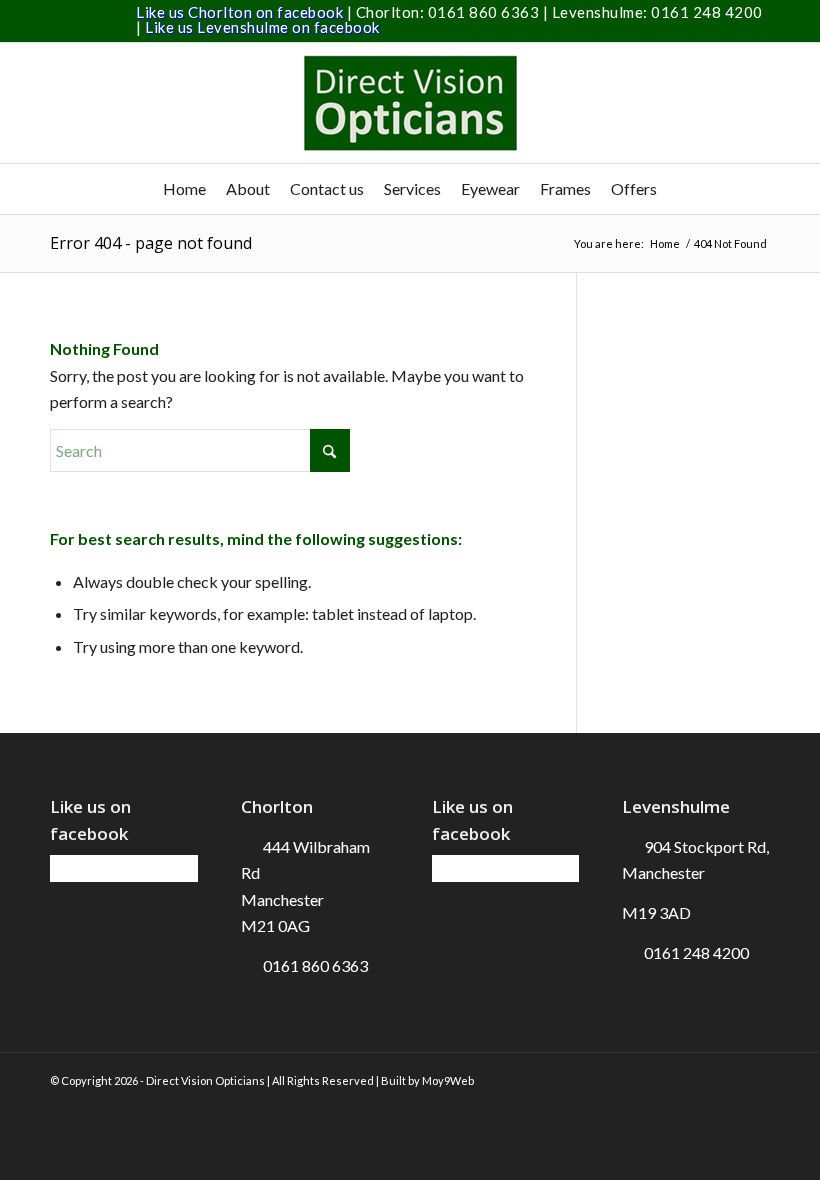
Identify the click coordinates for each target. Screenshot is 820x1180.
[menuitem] (184, 189)
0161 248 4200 (707, 12)
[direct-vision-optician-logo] (410, 103)
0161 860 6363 (485, 12)
